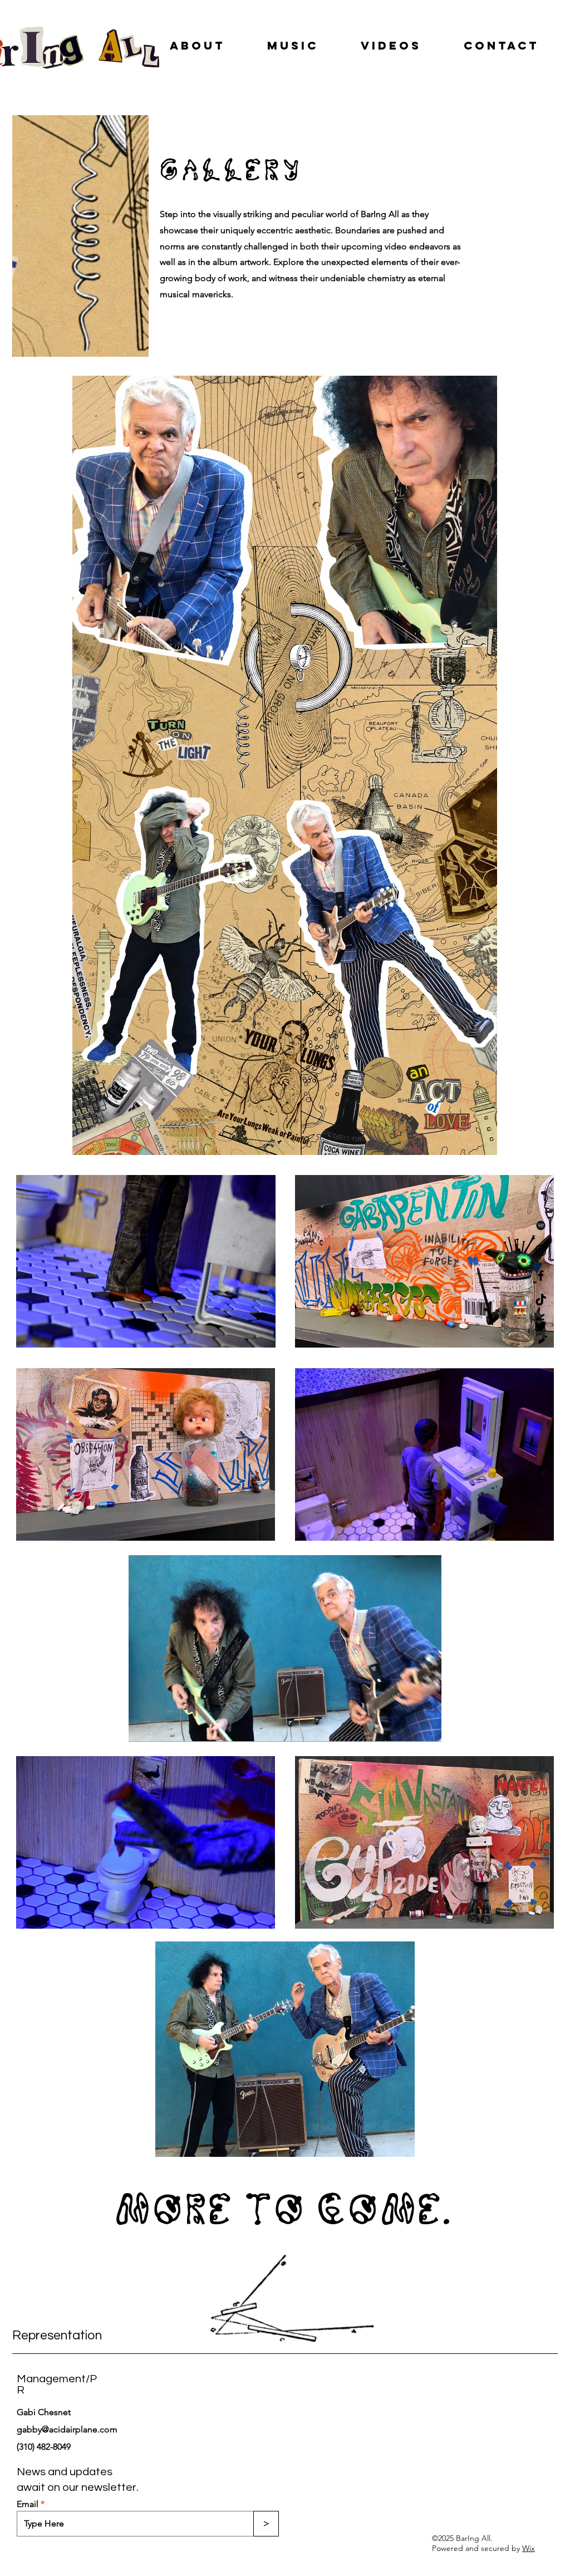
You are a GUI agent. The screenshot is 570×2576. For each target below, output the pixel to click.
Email (28, 2504)
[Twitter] (541, 1326)
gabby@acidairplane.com (67, 2429)
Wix (529, 2548)
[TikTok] (541, 1301)
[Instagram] (541, 1250)
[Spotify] (541, 1225)
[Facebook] (541, 1275)
